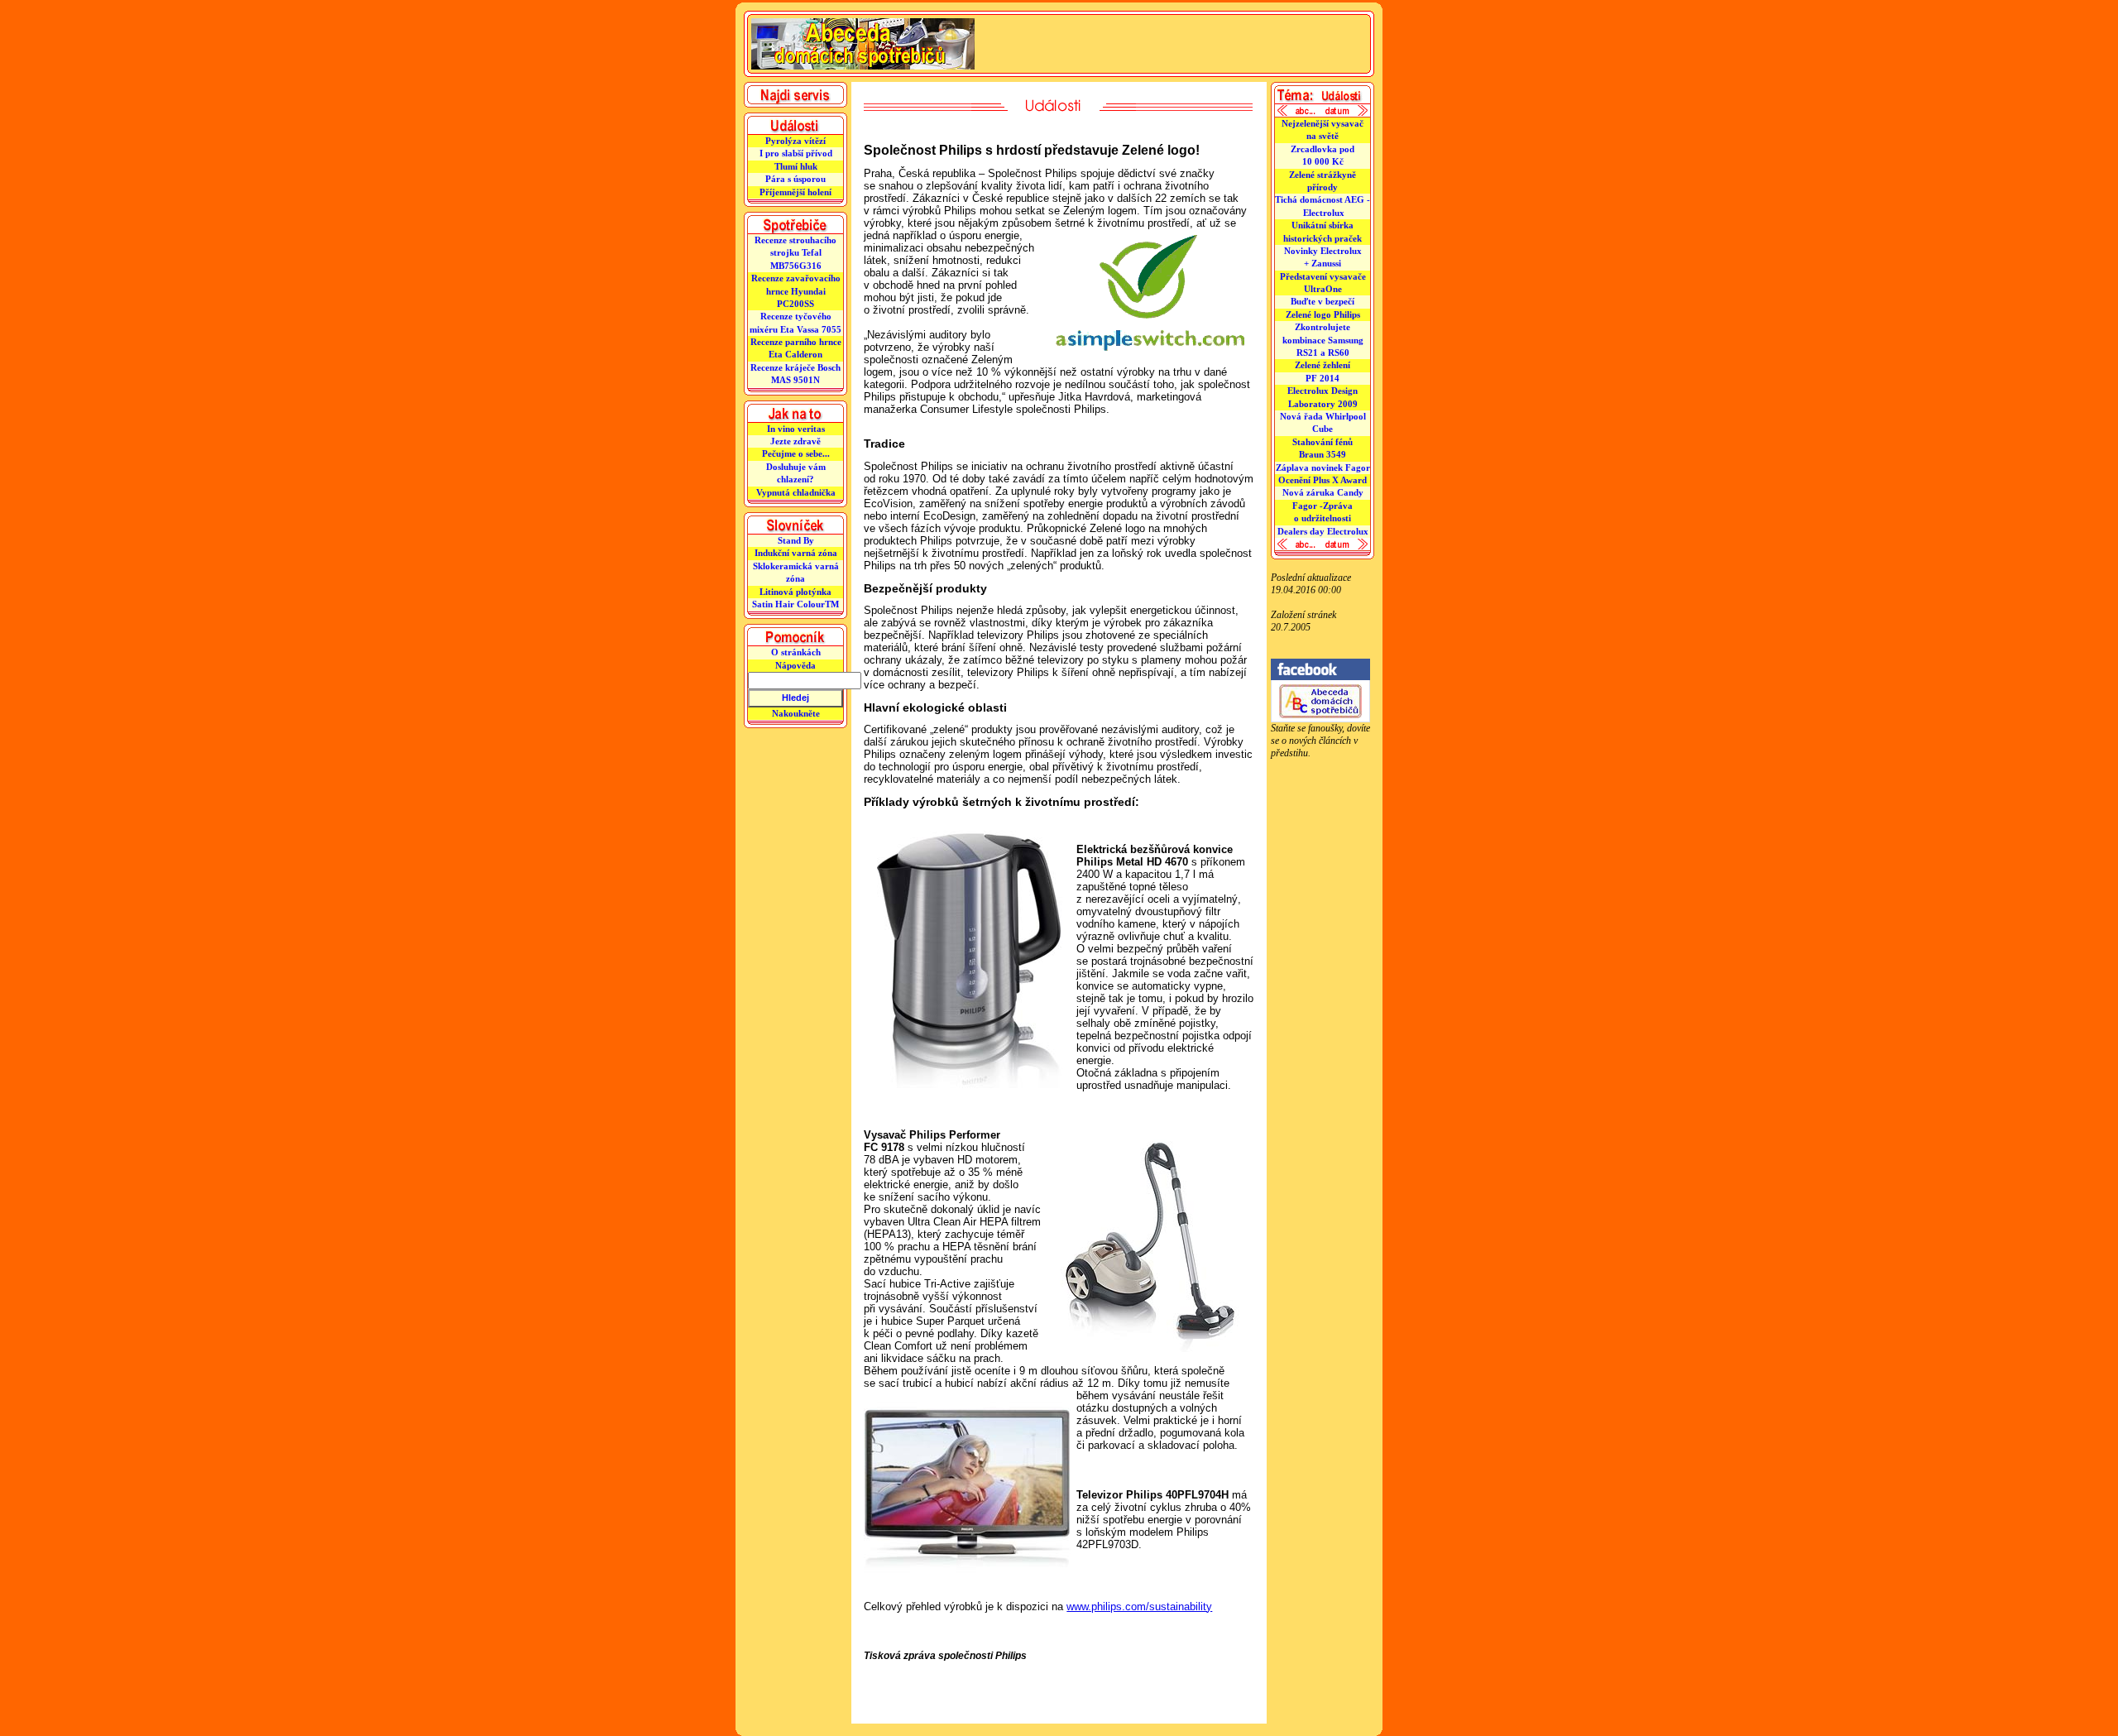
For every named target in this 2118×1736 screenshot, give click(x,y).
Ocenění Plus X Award (1323, 480)
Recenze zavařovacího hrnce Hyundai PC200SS (796, 291)
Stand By (796, 540)
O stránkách (796, 652)
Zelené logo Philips (1323, 314)
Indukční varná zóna (796, 553)
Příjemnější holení (795, 192)
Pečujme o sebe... (796, 453)
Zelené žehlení (1323, 365)
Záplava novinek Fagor (1323, 468)
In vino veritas (796, 429)
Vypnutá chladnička (796, 492)
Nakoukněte (796, 713)
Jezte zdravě (795, 441)
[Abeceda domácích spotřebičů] (1320, 719)
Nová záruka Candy (1323, 492)
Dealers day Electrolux (1323, 531)
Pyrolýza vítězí (795, 141)
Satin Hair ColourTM (795, 604)
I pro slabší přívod (796, 153)
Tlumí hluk (796, 166)
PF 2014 (1323, 378)
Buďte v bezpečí (1323, 301)
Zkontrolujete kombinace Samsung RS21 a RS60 (1323, 340)
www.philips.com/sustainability (1139, 1607)
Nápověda (795, 665)
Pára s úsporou (795, 179)
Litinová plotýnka (795, 592)
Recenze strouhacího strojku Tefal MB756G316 (795, 253)
